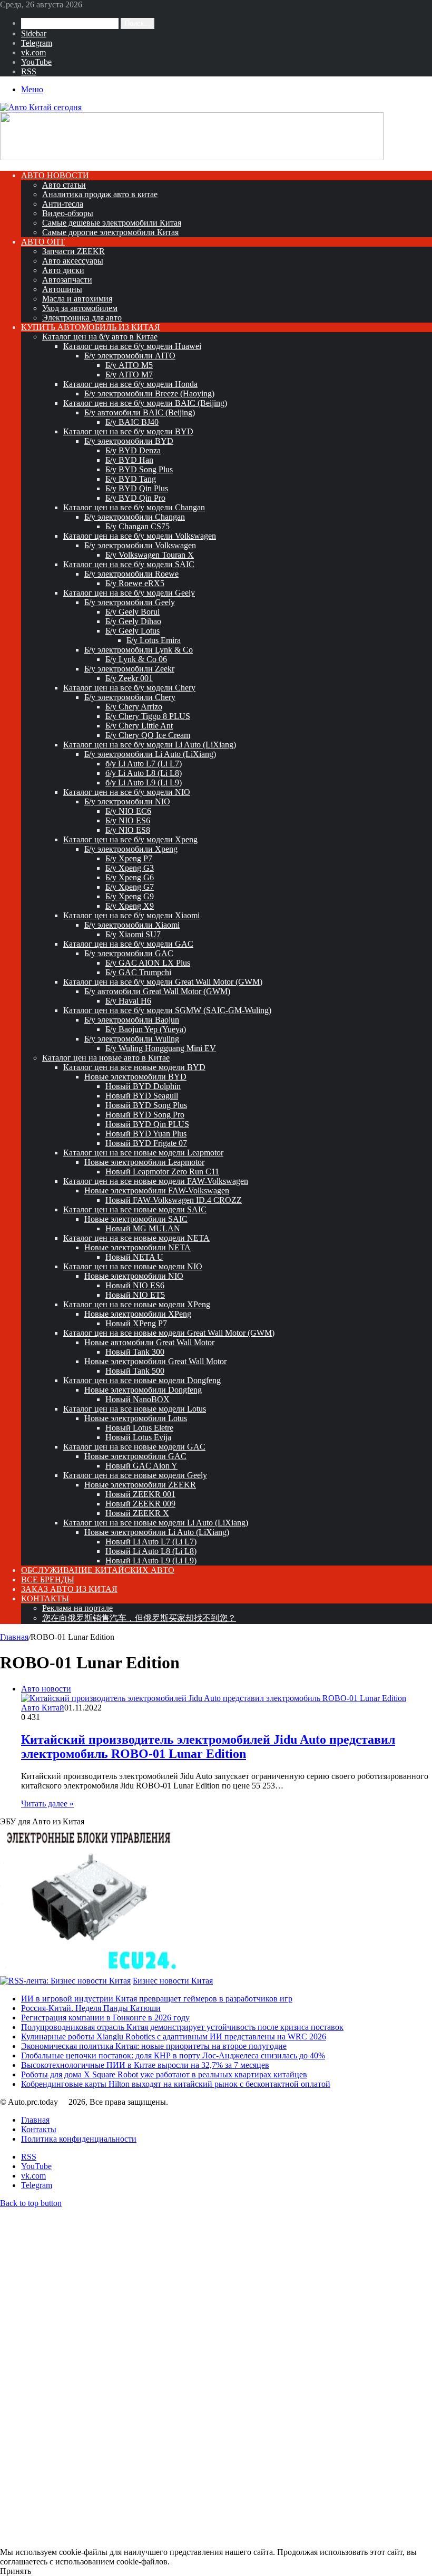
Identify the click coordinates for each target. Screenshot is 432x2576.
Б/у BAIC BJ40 (132, 422)
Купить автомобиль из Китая (91, 327)
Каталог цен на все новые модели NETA (136, 1238)
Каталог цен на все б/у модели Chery (129, 688)
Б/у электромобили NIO (127, 801)
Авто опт (43, 242)
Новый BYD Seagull (142, 1096)
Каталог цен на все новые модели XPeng (137, 1304)
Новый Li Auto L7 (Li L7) (151, 1542)
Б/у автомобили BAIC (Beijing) (140, 412)
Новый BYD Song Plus (146, 1105)
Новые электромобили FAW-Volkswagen (157, 1190)
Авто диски (63, 270)
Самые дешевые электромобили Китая (112, 223)
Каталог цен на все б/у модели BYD (128, 431)
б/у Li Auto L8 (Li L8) (144, 773)
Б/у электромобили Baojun (132, 1020)
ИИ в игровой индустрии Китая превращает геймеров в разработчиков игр (157, 1999)
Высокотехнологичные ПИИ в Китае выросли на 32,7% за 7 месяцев (145, 2065)
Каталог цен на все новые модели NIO (133, 1266)
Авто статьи (64, 185)
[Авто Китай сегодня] (41, 107)
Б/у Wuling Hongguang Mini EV (161, 1048)
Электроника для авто (82, 318)
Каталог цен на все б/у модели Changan (134, 507)
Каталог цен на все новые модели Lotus (135, 1409)
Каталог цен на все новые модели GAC (134, 1447)
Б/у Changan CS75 (138, 526)
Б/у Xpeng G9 (130, 896)
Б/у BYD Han (129, 460)
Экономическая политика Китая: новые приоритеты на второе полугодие (154, 2046)
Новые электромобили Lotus (136, 1418)
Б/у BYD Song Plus (139, 469)
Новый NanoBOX (138, 1399)
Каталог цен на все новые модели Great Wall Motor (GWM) (169, 1333)
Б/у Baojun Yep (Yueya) (146, 1029)
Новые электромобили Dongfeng (143, 1390)
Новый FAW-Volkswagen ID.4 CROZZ (174, 1200)
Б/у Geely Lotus (132, 631)
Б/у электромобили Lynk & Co (139, 650)
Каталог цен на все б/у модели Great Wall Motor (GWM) (163, 982)
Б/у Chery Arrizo (134, 707)
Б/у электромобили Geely (130, 602)
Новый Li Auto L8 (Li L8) (151, 1551)
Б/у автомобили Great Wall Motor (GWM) (157, 991)
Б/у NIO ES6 (128, 820)
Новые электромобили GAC (135, 1456)
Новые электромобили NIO (134, 1276)
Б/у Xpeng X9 (130, 906)
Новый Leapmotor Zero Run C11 (162, 1172)
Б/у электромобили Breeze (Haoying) (149, 393)
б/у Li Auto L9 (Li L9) (144, 782)
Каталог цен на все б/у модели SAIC (129, 564)
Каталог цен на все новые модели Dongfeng (142, 1380)
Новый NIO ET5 (135, 1295)
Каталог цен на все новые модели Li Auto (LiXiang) (156, 1523)
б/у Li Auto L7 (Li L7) (144, 764)
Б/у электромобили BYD (129, 441)
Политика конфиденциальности (79, 2139)
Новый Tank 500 (135, 1371)
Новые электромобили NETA (138, 1247)
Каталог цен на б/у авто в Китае (100, 337)
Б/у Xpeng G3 (130, 868)
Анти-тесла (63, 204)
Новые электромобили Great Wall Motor (155, 1361)
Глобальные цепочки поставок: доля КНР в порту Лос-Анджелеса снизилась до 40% (173, 2055)
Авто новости (55, 175)
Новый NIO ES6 (135, 1285)
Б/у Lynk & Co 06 (136, 659)
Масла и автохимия (77, 299)
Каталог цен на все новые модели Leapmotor (143, 1153)
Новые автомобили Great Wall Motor (149, 1342)
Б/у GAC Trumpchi (138, 972)
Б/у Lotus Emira (154, 640)
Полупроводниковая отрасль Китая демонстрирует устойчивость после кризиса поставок (182, 2027)
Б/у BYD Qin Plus (137, 488)
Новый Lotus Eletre (139, 1428)
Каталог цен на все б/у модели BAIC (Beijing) (145, 403)
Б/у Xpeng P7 (129, 858)
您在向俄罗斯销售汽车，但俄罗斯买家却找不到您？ (139, 1618)
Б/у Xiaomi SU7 (133, 934)
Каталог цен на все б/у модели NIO (127, 792)
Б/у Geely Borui (132, 612)
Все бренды (48, 1579)
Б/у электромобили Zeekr (129, 669)
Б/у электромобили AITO (130, 356)
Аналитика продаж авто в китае (100, 194)
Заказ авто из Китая (69, 1589)
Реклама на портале (77, 1608)
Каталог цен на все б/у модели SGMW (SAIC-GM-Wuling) (167, 1010)
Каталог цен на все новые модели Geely (135, 1475)
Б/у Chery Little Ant (139, 726)
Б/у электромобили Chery (130, 697)
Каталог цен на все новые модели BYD (134, 1067)
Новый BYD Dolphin (143, 1086)
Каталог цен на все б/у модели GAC (128, 944)
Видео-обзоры (68, 213)
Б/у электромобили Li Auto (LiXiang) (150, 754)
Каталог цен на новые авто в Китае (106, 1058)
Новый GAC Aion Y (141, 1466)
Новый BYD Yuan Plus (146, 1134)
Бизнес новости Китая (173, 1981)
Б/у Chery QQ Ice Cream (148, 735)
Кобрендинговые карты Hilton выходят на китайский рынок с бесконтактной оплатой (176, 2084)
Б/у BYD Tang (131, 479)
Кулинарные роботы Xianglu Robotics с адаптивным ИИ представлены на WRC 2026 (174, 2037)
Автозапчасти (67, 280)
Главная (14, 1637)
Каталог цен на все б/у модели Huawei (132, 346)
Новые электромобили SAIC (136, 1219)
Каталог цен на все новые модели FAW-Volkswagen (156, 1181)
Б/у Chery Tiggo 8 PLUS (148, 716)
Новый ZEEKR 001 (140, 1494)
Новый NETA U (134, 1257)
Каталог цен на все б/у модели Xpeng (130, 839)
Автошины (62, 289)
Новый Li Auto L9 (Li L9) (151, 1561)
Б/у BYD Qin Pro (135, 498)
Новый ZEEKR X (137, 1513)
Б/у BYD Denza (133, 450)
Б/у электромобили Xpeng (131, 849)
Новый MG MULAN (143, 1228)
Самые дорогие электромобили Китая (110, 232)
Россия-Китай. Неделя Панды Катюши (91, 2008)
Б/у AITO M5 (129, 365)
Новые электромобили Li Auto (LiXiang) (157, 1532)
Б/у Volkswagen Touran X (150, 555)
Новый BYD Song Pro (145, 1115)
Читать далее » (47, 1804)
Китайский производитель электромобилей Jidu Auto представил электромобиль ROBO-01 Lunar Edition (208, 1747)
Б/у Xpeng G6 (130, 877)
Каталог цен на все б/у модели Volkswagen (140, 536)
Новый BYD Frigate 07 (146, 1143)
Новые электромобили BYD (135, 1077)
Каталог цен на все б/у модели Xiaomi (131, 915)
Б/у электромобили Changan (135, 517)
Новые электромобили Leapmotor (144, 1162)
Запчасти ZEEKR (73, 251)
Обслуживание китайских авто (98, 1570)
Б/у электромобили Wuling (132, 1039)
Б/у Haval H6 (128, 1001)
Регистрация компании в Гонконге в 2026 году (105, 2018)
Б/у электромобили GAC (129, 953)
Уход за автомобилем (80, 308)
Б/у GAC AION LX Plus (148, 963)
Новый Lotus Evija (138, 1437)
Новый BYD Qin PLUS (147, 1124)
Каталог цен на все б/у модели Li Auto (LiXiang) (150, 745)
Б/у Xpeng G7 (130, 887)
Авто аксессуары (73, 261)
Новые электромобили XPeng (138, 1314)
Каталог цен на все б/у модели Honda (130, 384)
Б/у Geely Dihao (133, 621)
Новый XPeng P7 (136, 1323)
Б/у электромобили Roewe (131, 574)
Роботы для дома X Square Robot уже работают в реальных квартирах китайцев (164, 2074)
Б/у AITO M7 (129, 375)
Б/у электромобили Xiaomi (132, 925)
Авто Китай (43, 1708)
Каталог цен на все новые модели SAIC (135, 1209)
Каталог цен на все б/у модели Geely (129, 593)
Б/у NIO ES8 (128, 830)
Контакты (45, 1598)
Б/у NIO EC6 (128, 811)
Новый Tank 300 (135, 1352)
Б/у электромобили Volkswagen (140, 545)
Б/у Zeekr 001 (129, 678)
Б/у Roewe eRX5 (135, 583)
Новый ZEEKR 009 (140, 1504)
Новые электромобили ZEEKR (140, 1485)
